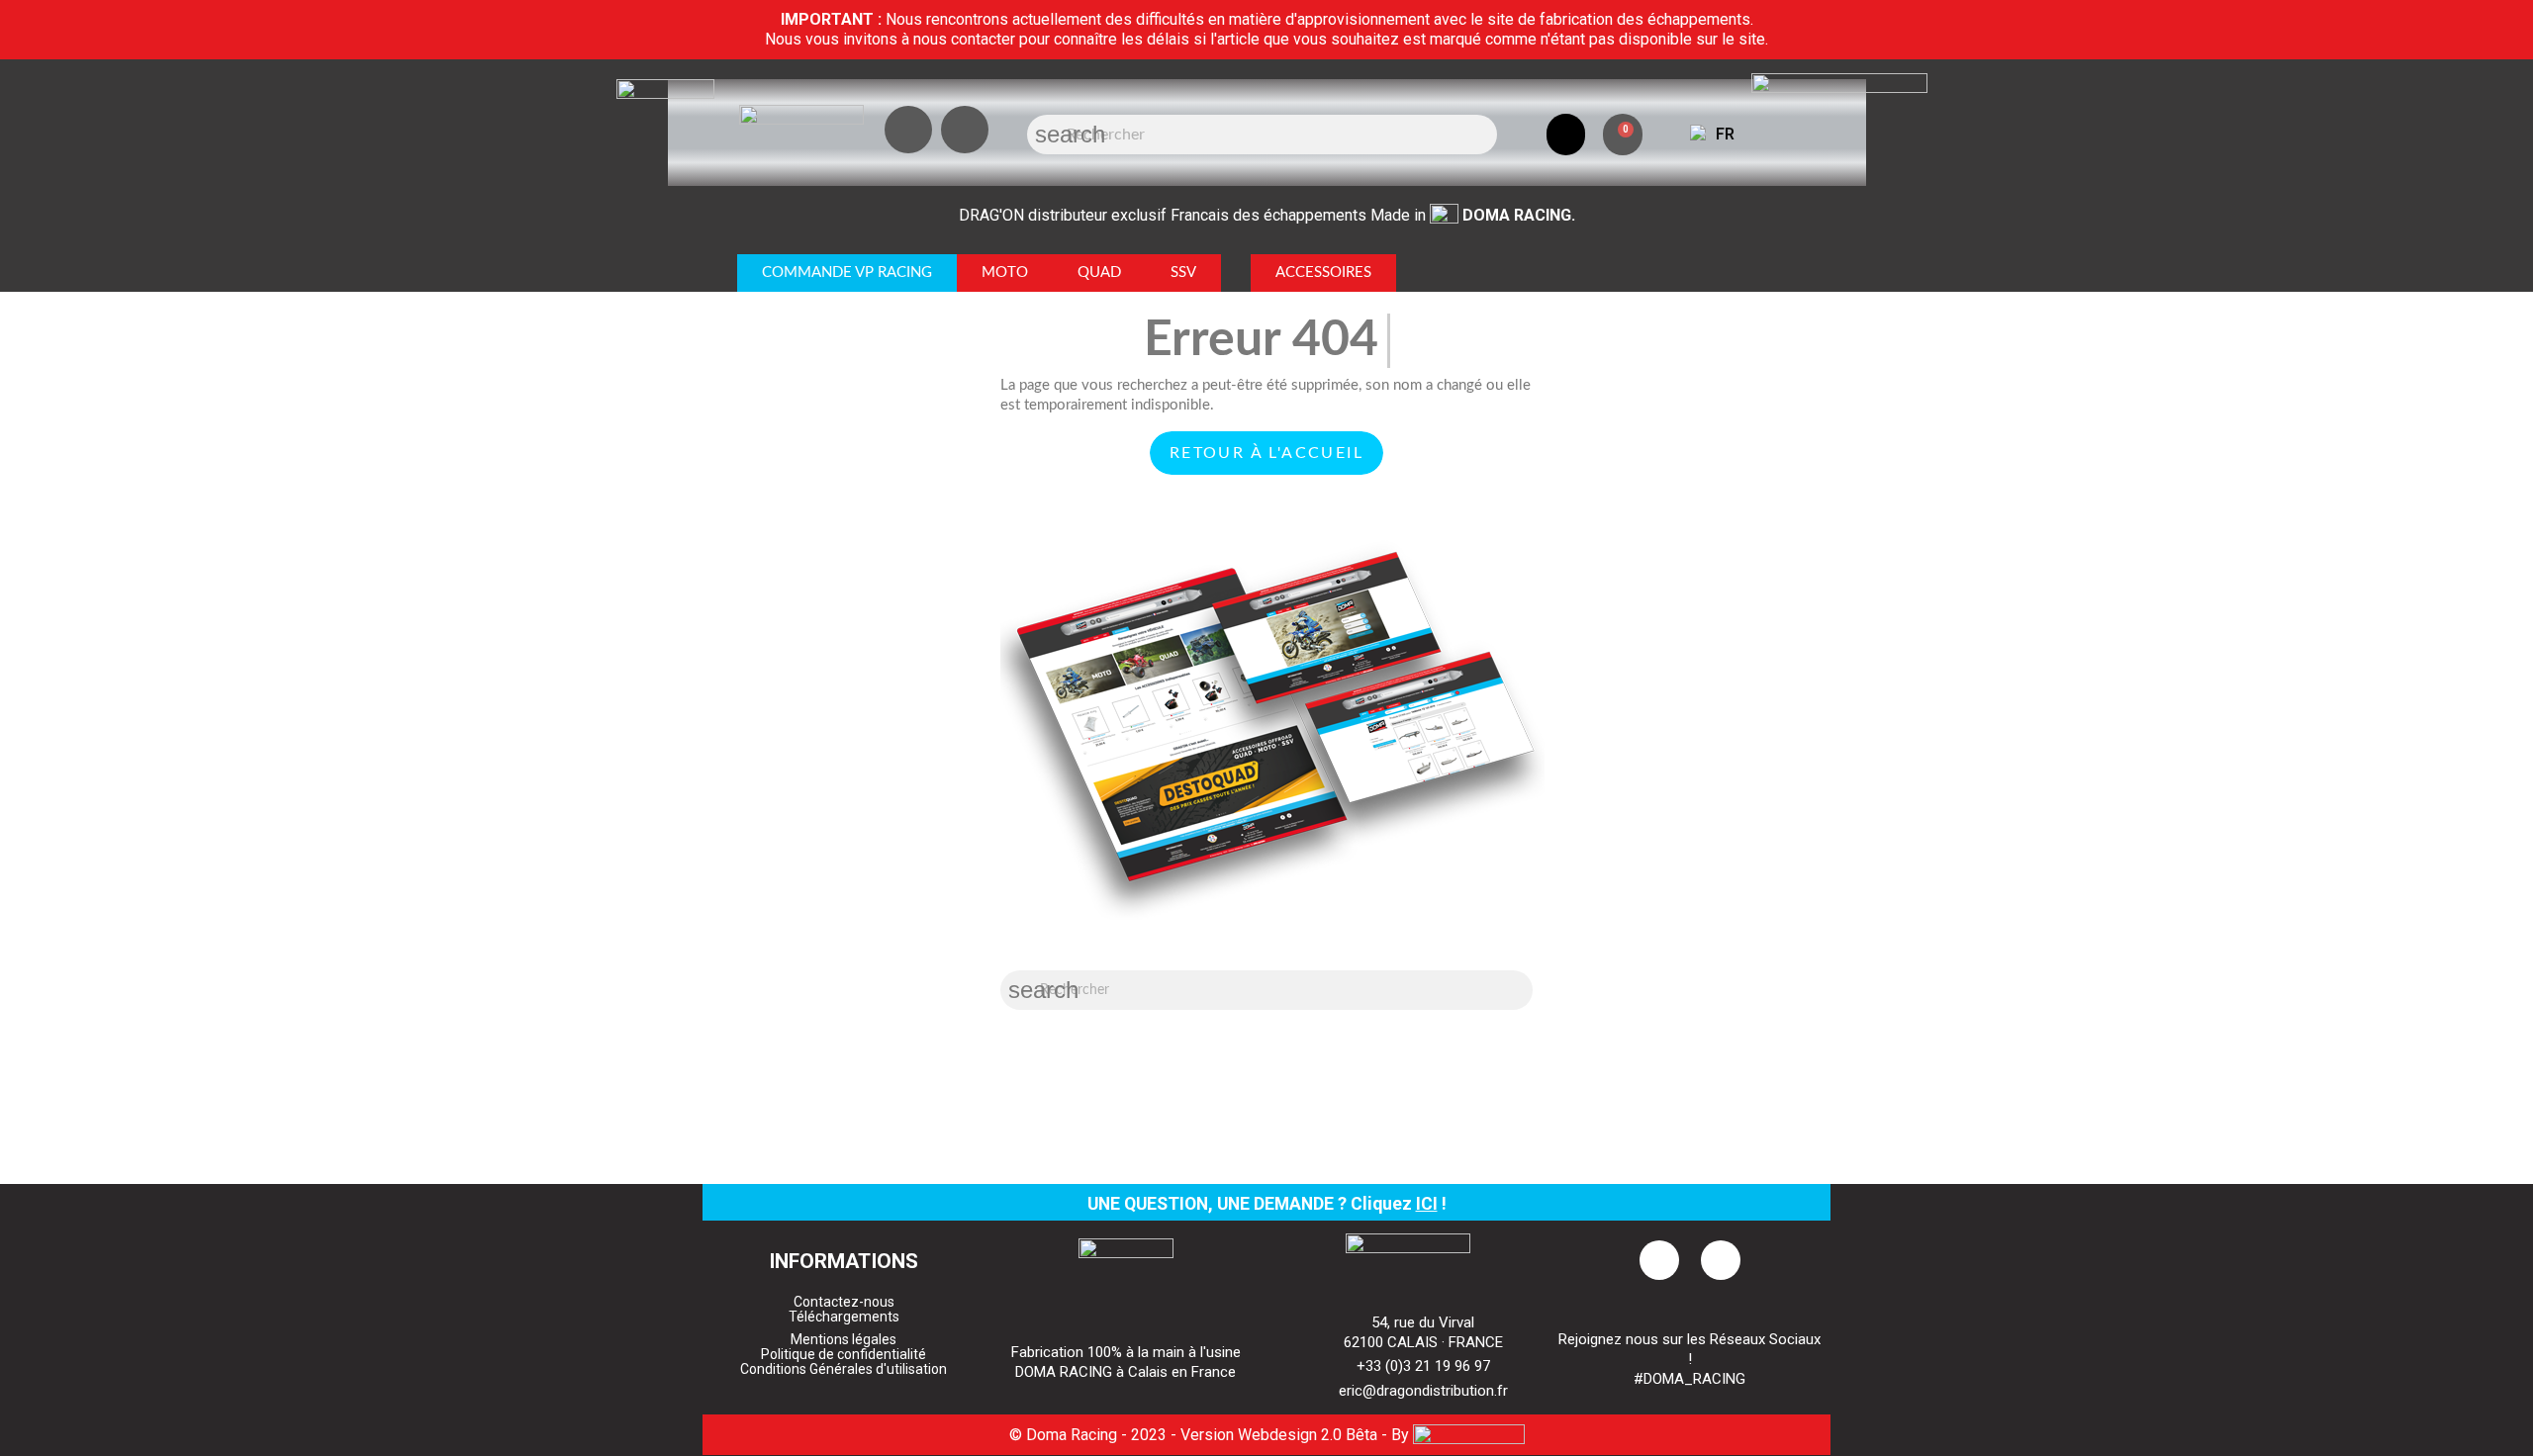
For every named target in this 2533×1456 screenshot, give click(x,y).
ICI (1427, 1204)
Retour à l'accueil (1266, 453)
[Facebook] (965, 130)
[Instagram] (908, 130)
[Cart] (1623, 135)
